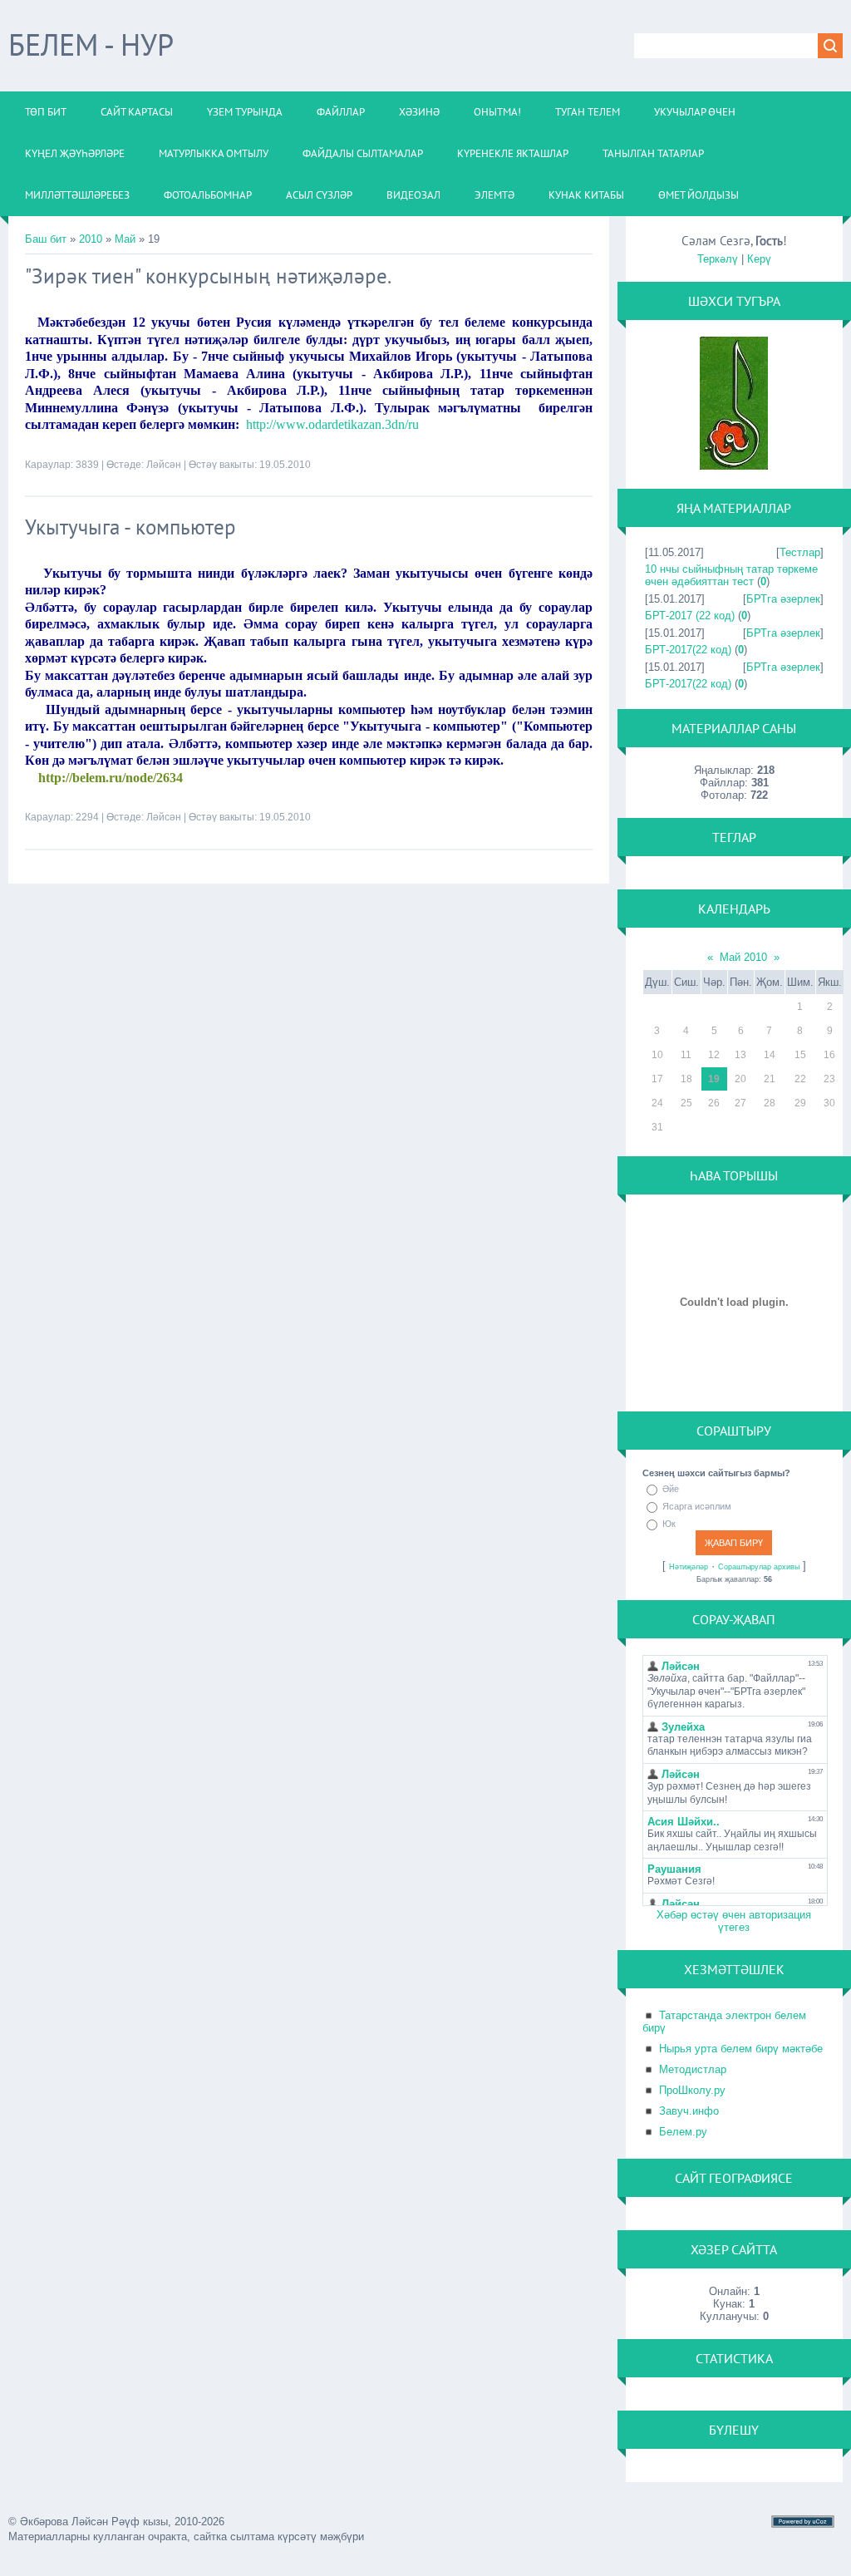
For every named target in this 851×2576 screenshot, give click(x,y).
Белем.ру (683, 2132)
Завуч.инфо (689, 2111)
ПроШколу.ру (692, 2090)
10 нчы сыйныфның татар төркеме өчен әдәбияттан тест (731, 575)
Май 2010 (743, 957)
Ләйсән (164, 465)
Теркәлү (718, 259)
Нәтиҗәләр (689, 1567)
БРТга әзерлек (783, 599)
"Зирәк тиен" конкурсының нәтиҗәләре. (208, 276)
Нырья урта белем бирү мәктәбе (741, 2049)
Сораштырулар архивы (759, 1567)
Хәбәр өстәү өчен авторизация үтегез (734, 1921)
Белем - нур (91, 44)
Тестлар (800, 552)
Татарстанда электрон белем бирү (724, 2022)
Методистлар (693, 2069)
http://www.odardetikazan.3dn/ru (332, 424)
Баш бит (46, 239)
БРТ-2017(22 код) (688, 650)
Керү (759, 259)
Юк (669, 1524)
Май (125, 239)
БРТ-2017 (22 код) (690, 616)
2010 (91, 239)
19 (714, 1079)
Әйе (671, 1489)
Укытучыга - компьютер (130, 527)
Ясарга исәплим (697, 1506)
